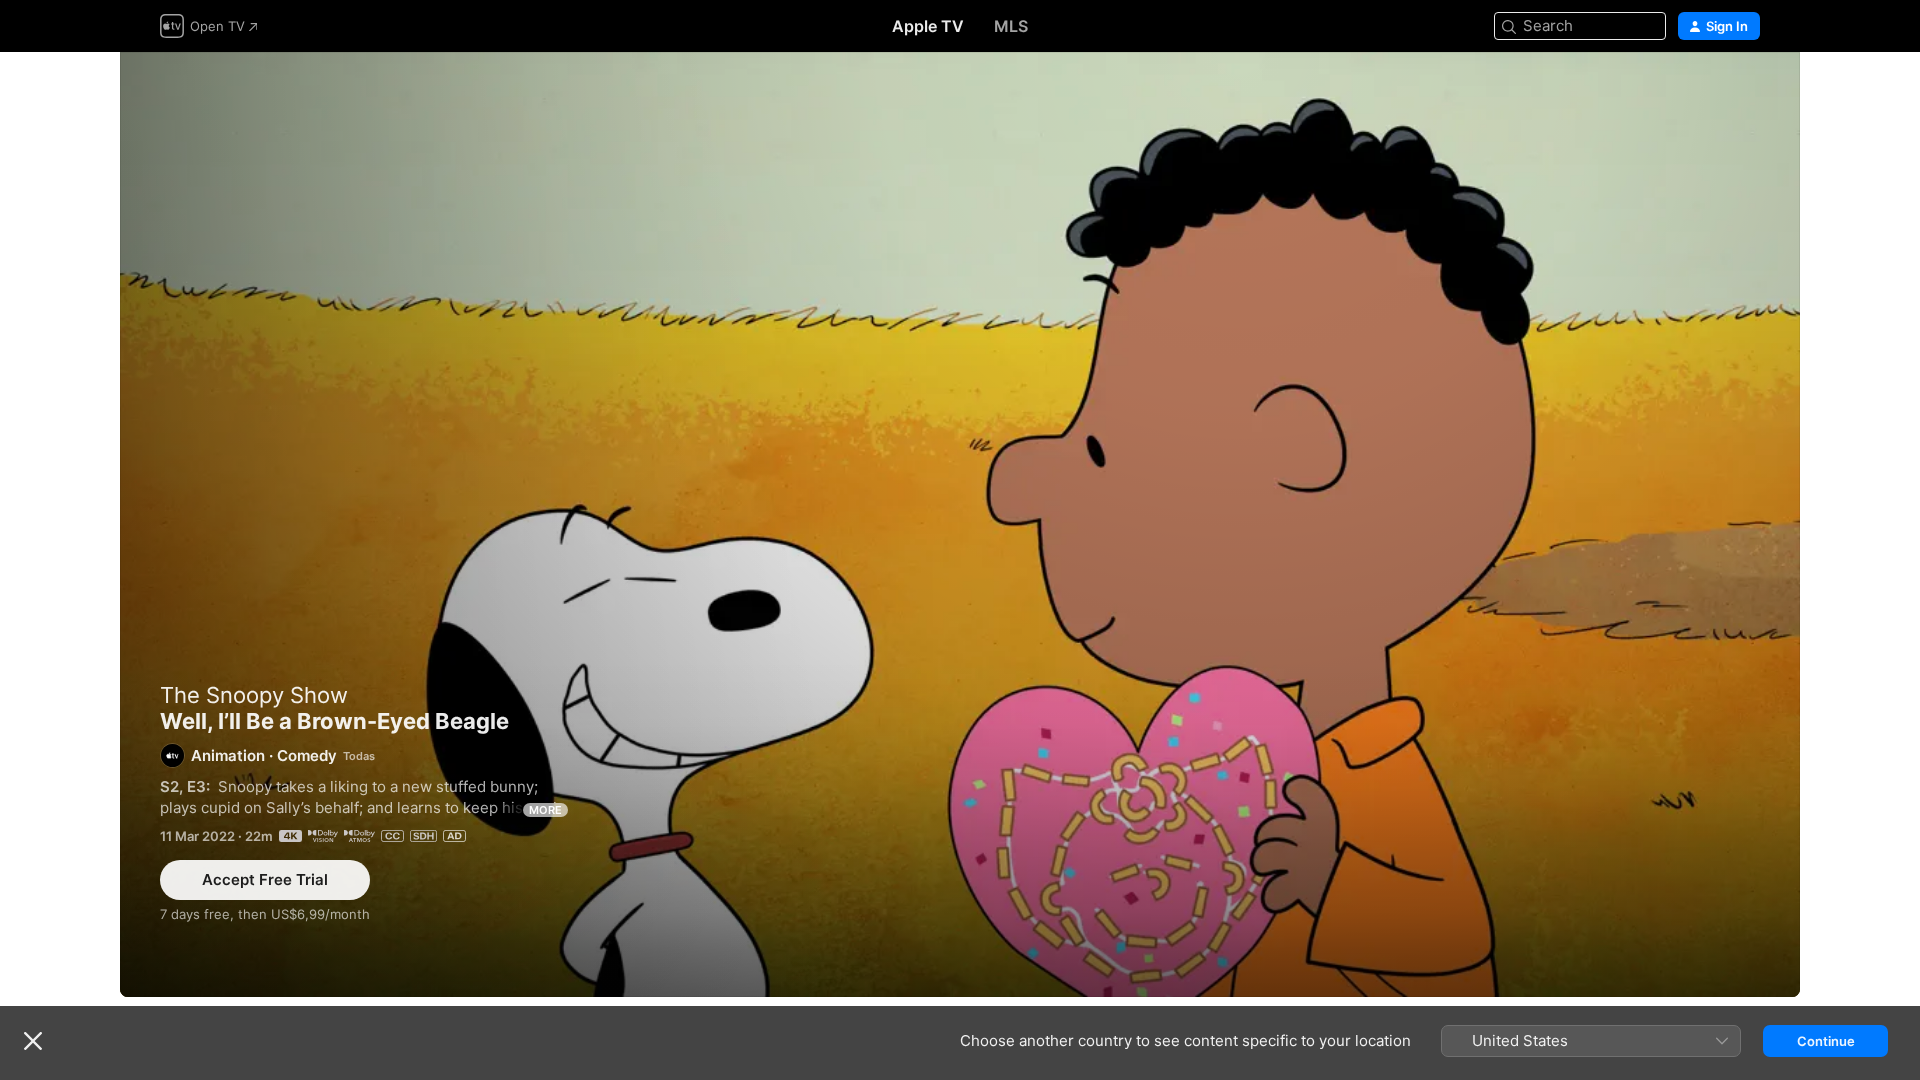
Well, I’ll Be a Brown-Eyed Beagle (960, 524)
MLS (1011, 26)
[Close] (33, 1041)
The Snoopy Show (254, 695)
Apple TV (928, 26)
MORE (545, 810)
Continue (1826, 1041)
